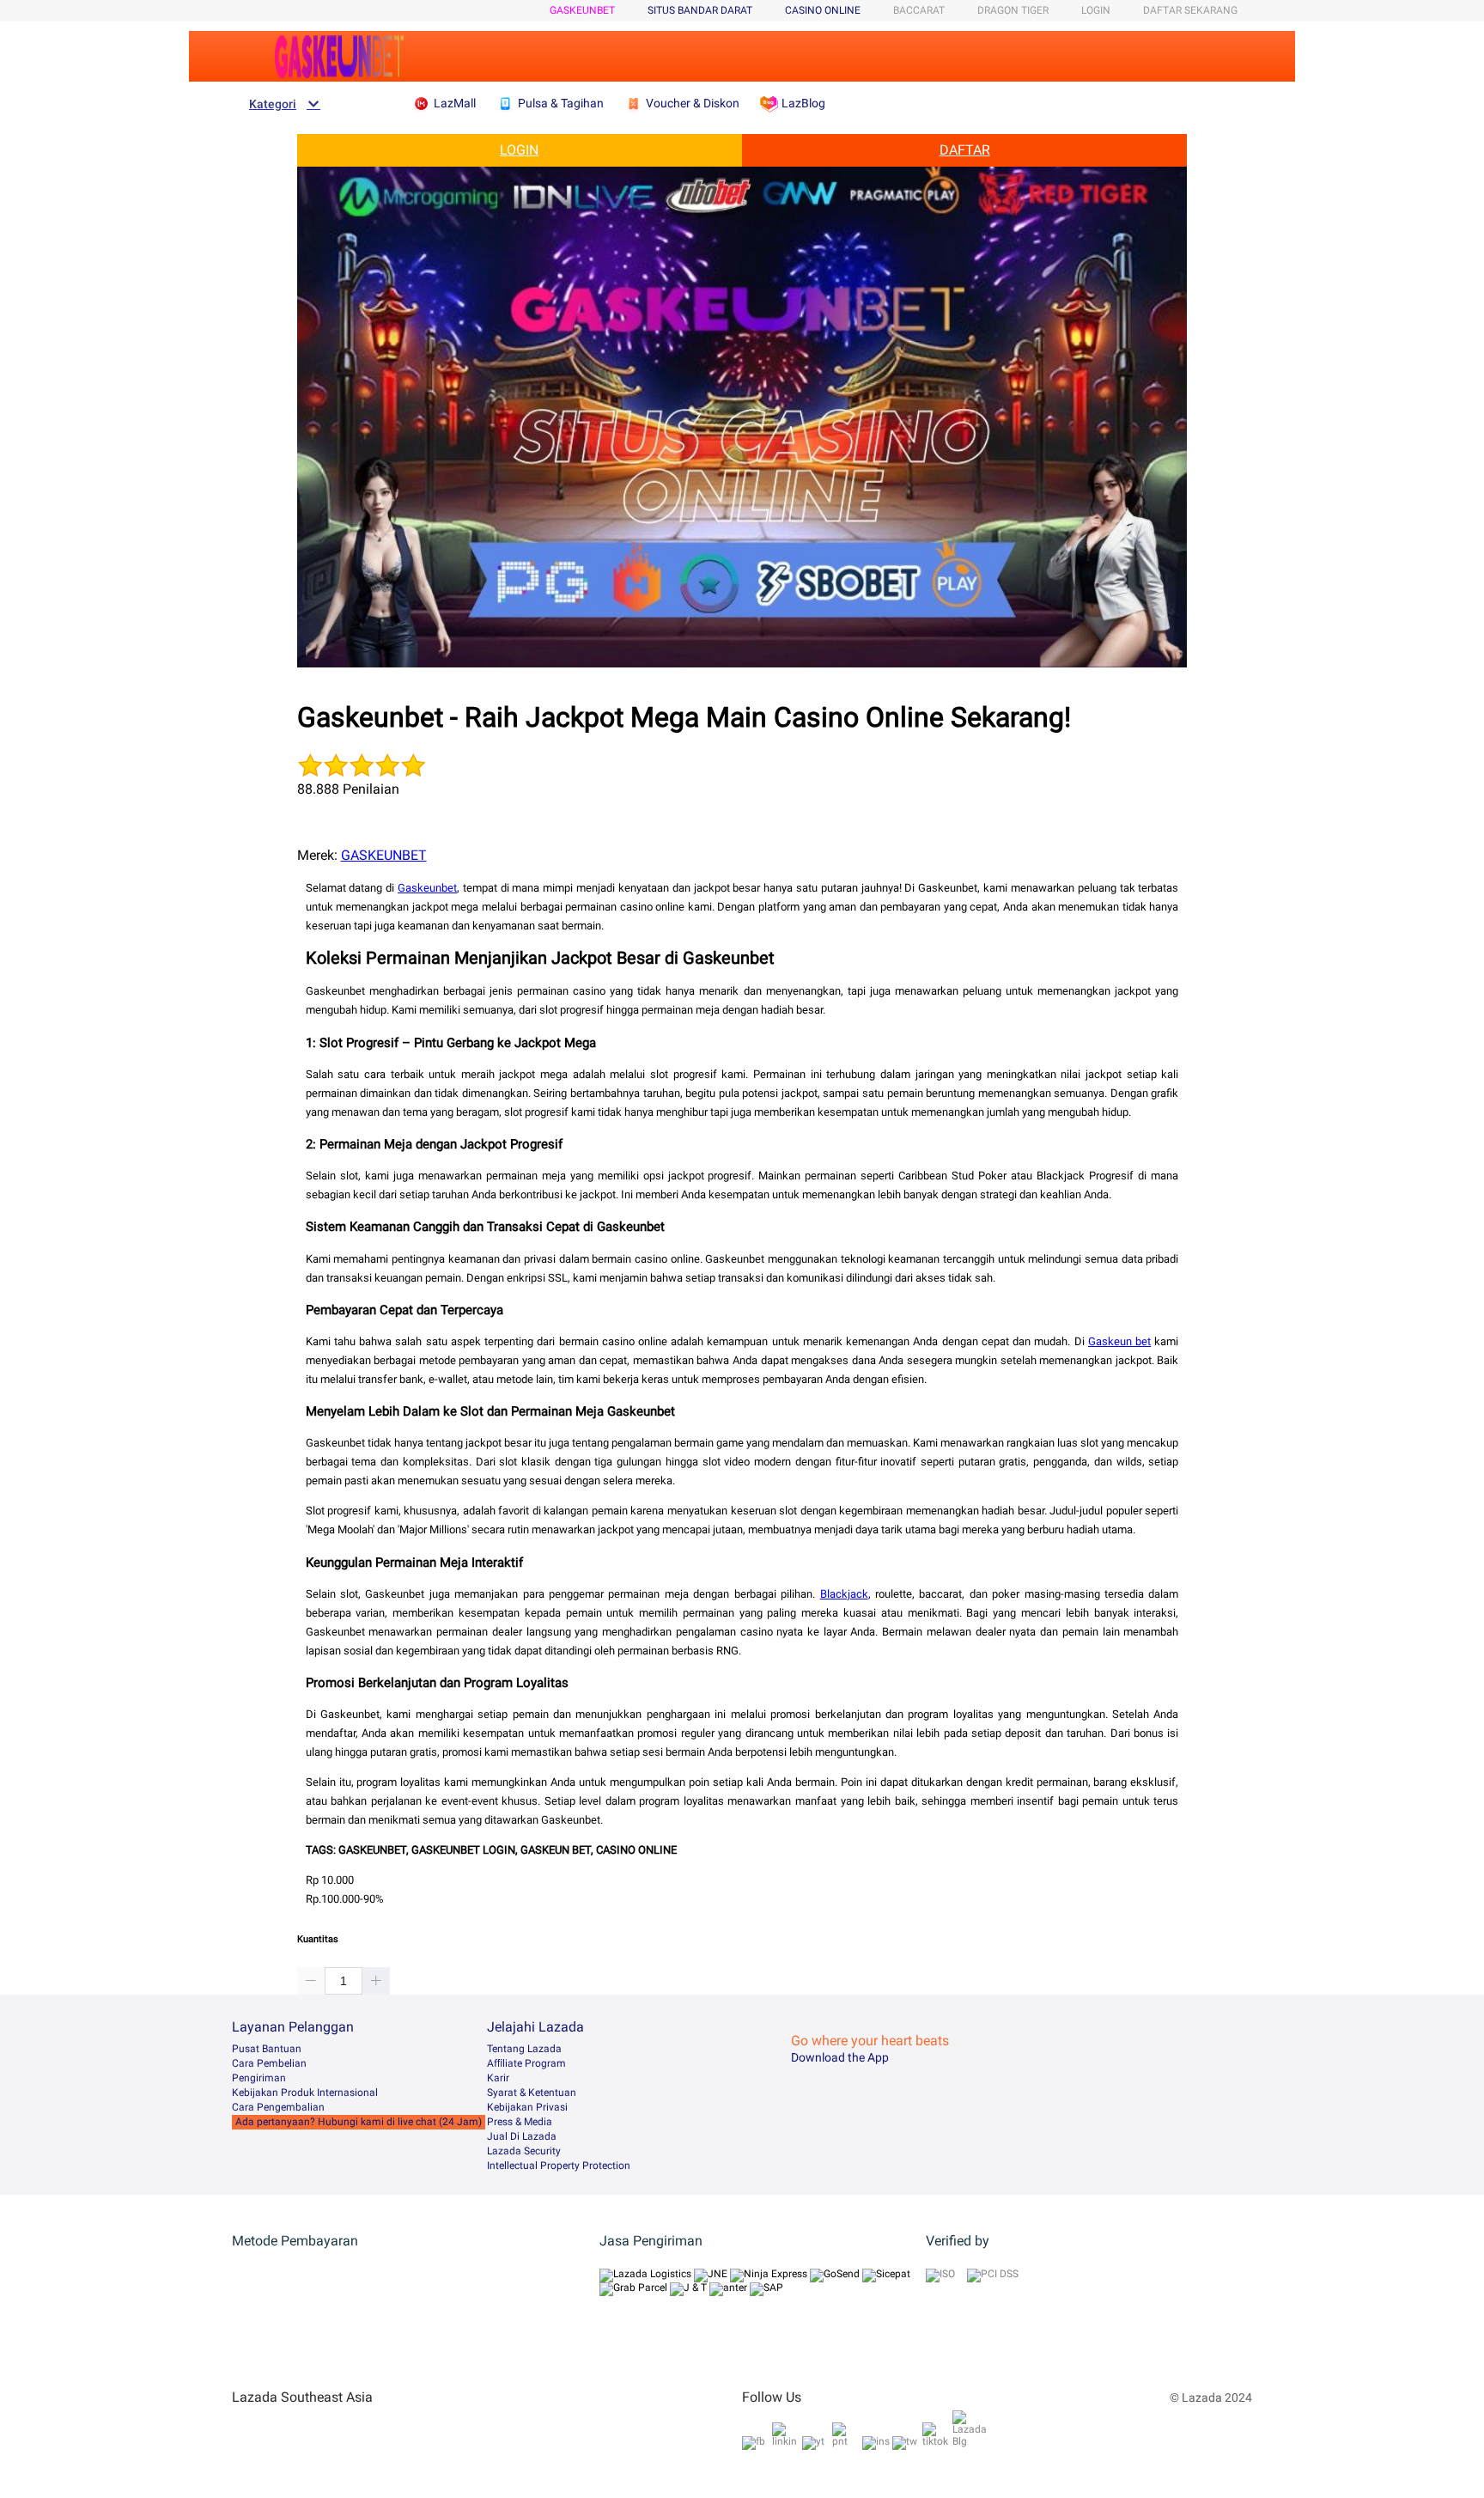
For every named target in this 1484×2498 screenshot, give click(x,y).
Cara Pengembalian (278, 2107)
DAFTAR (965, 150)
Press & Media (520, 2122)
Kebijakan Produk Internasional (305, 2093)
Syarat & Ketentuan (532, 2093)
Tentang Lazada (524, 2049)
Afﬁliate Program (526, 2063)
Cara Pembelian (269, 2063)
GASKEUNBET (582, 10)
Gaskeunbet (427, 888)
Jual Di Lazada (522, 2136)
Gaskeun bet (1119, 1341)
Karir (498, 2078)
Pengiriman (259, 2078)
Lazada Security (524, 2151)
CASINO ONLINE (823, 10)
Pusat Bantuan (267, 2049)
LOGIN (1096, 10)
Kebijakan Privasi (527, 2107)
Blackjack (844, 1594)
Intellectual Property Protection (559, 2166)
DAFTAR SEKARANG (1190, 10)
